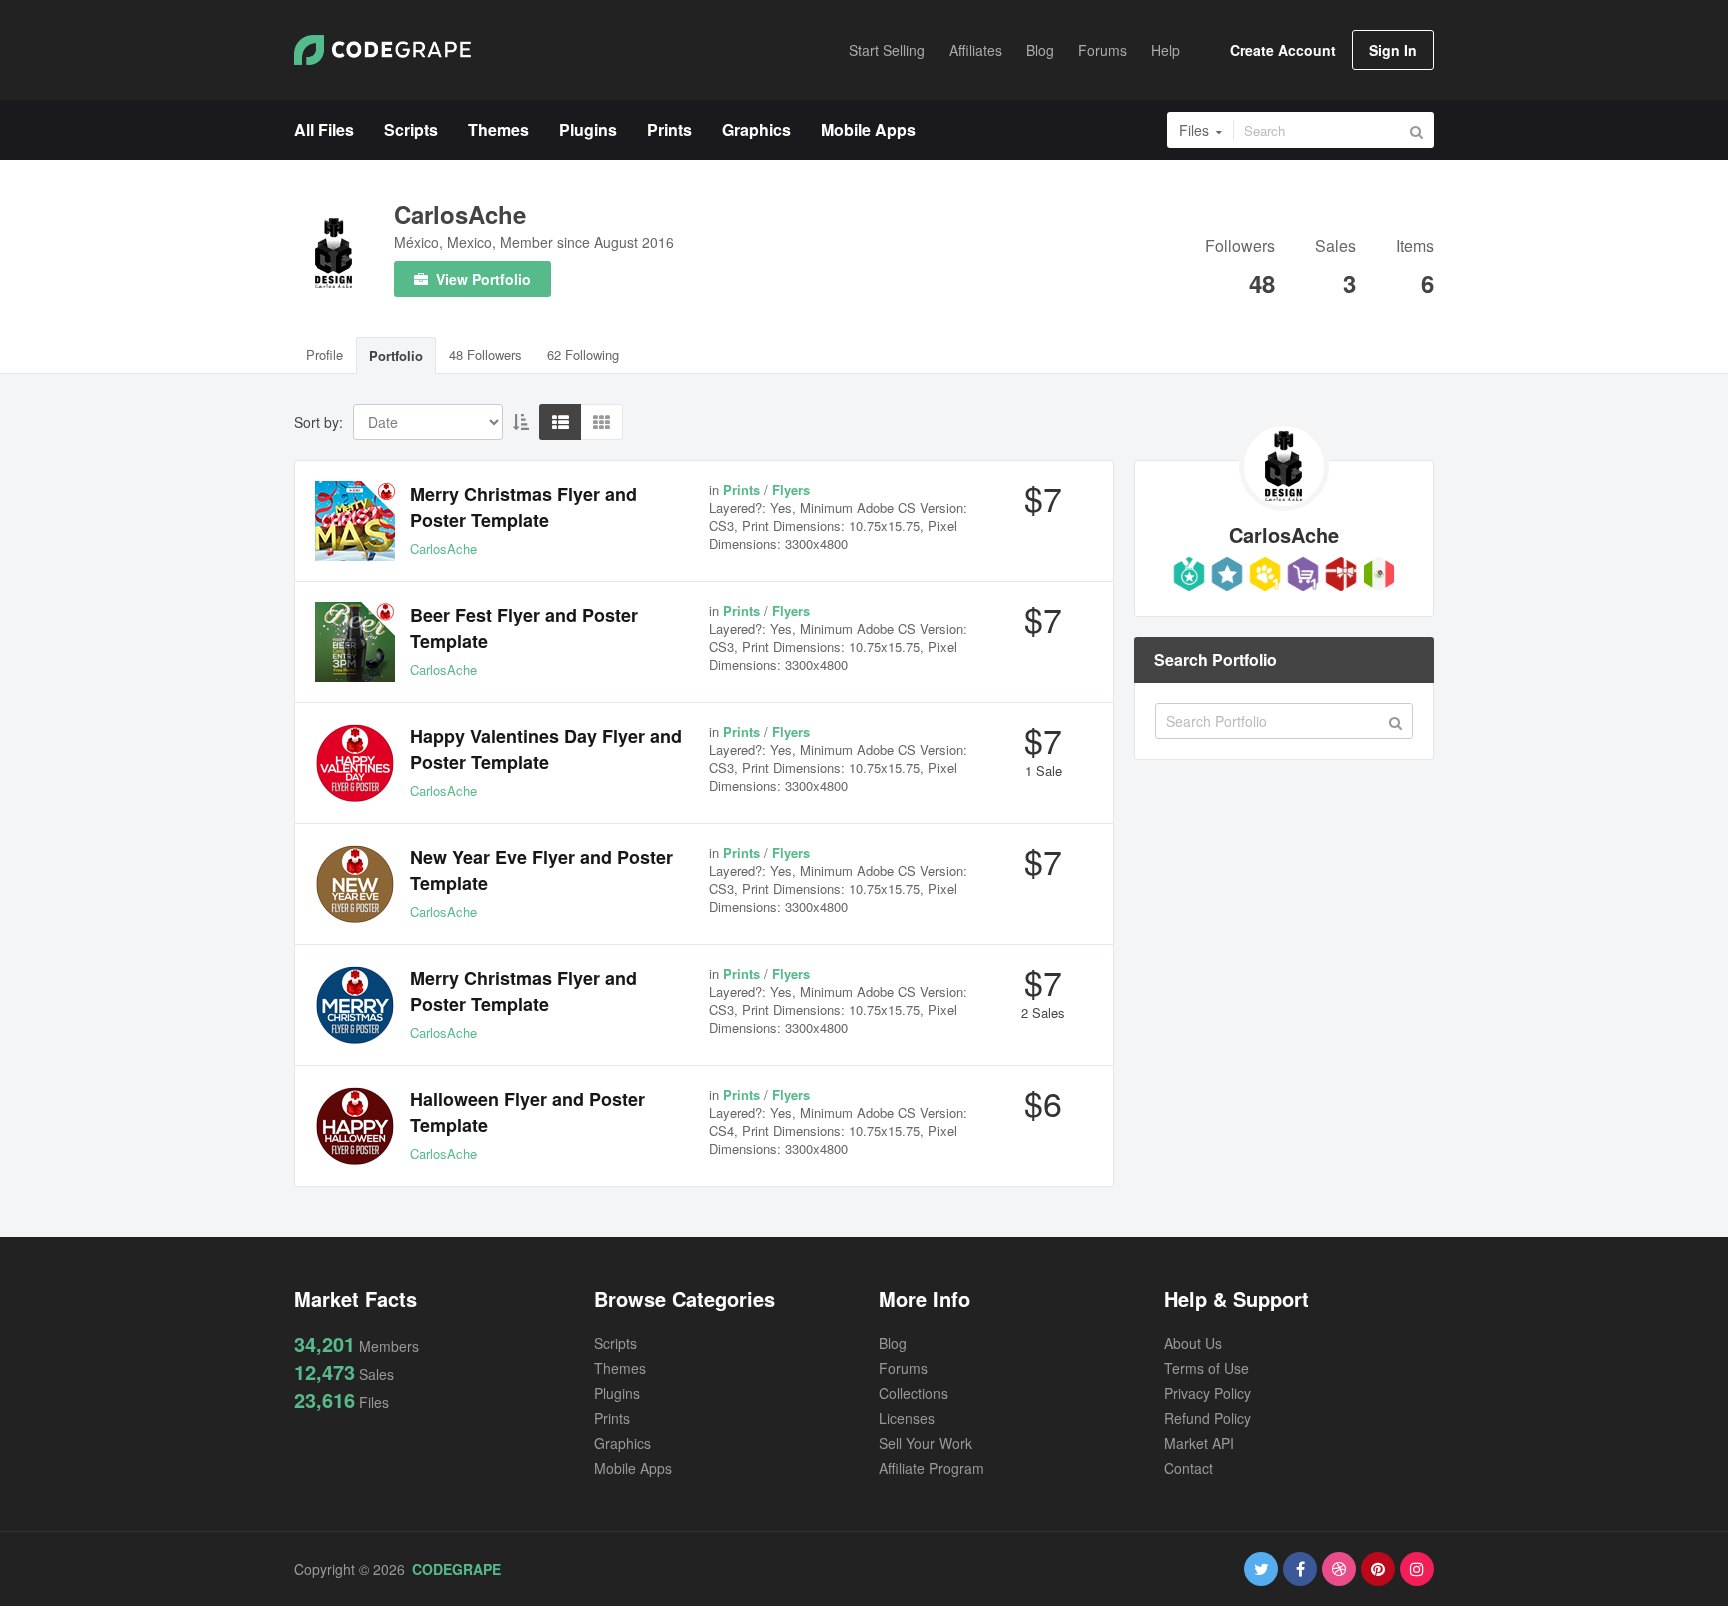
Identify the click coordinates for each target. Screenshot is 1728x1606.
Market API (1199, 1443)
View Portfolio (481, 279)
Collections (913, 1393)
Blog (893, 1343)
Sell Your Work (925, 1443)
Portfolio (396, 355)
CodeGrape (456, 1569)
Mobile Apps (633, 1468)
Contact (1188, 1468)
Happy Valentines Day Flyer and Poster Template (546, 749)
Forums (903, 1368)
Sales (1335, 247)
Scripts (615, 1343)
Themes (620, 1368)
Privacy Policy (1207, 1393)
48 (1262, 283)
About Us (1193, 1343)
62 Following (583, 354)
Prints (612, 1418)
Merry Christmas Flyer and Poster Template (523, 507)
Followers (1240, 247)
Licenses (907, 1418)
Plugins (617, 1393)
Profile (324, 354)
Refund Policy (1207, 1418)
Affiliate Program (931, 1468)
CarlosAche (460, 214)
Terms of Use (1206, 1368)
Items (1415, 247)
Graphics (622, 1443)
